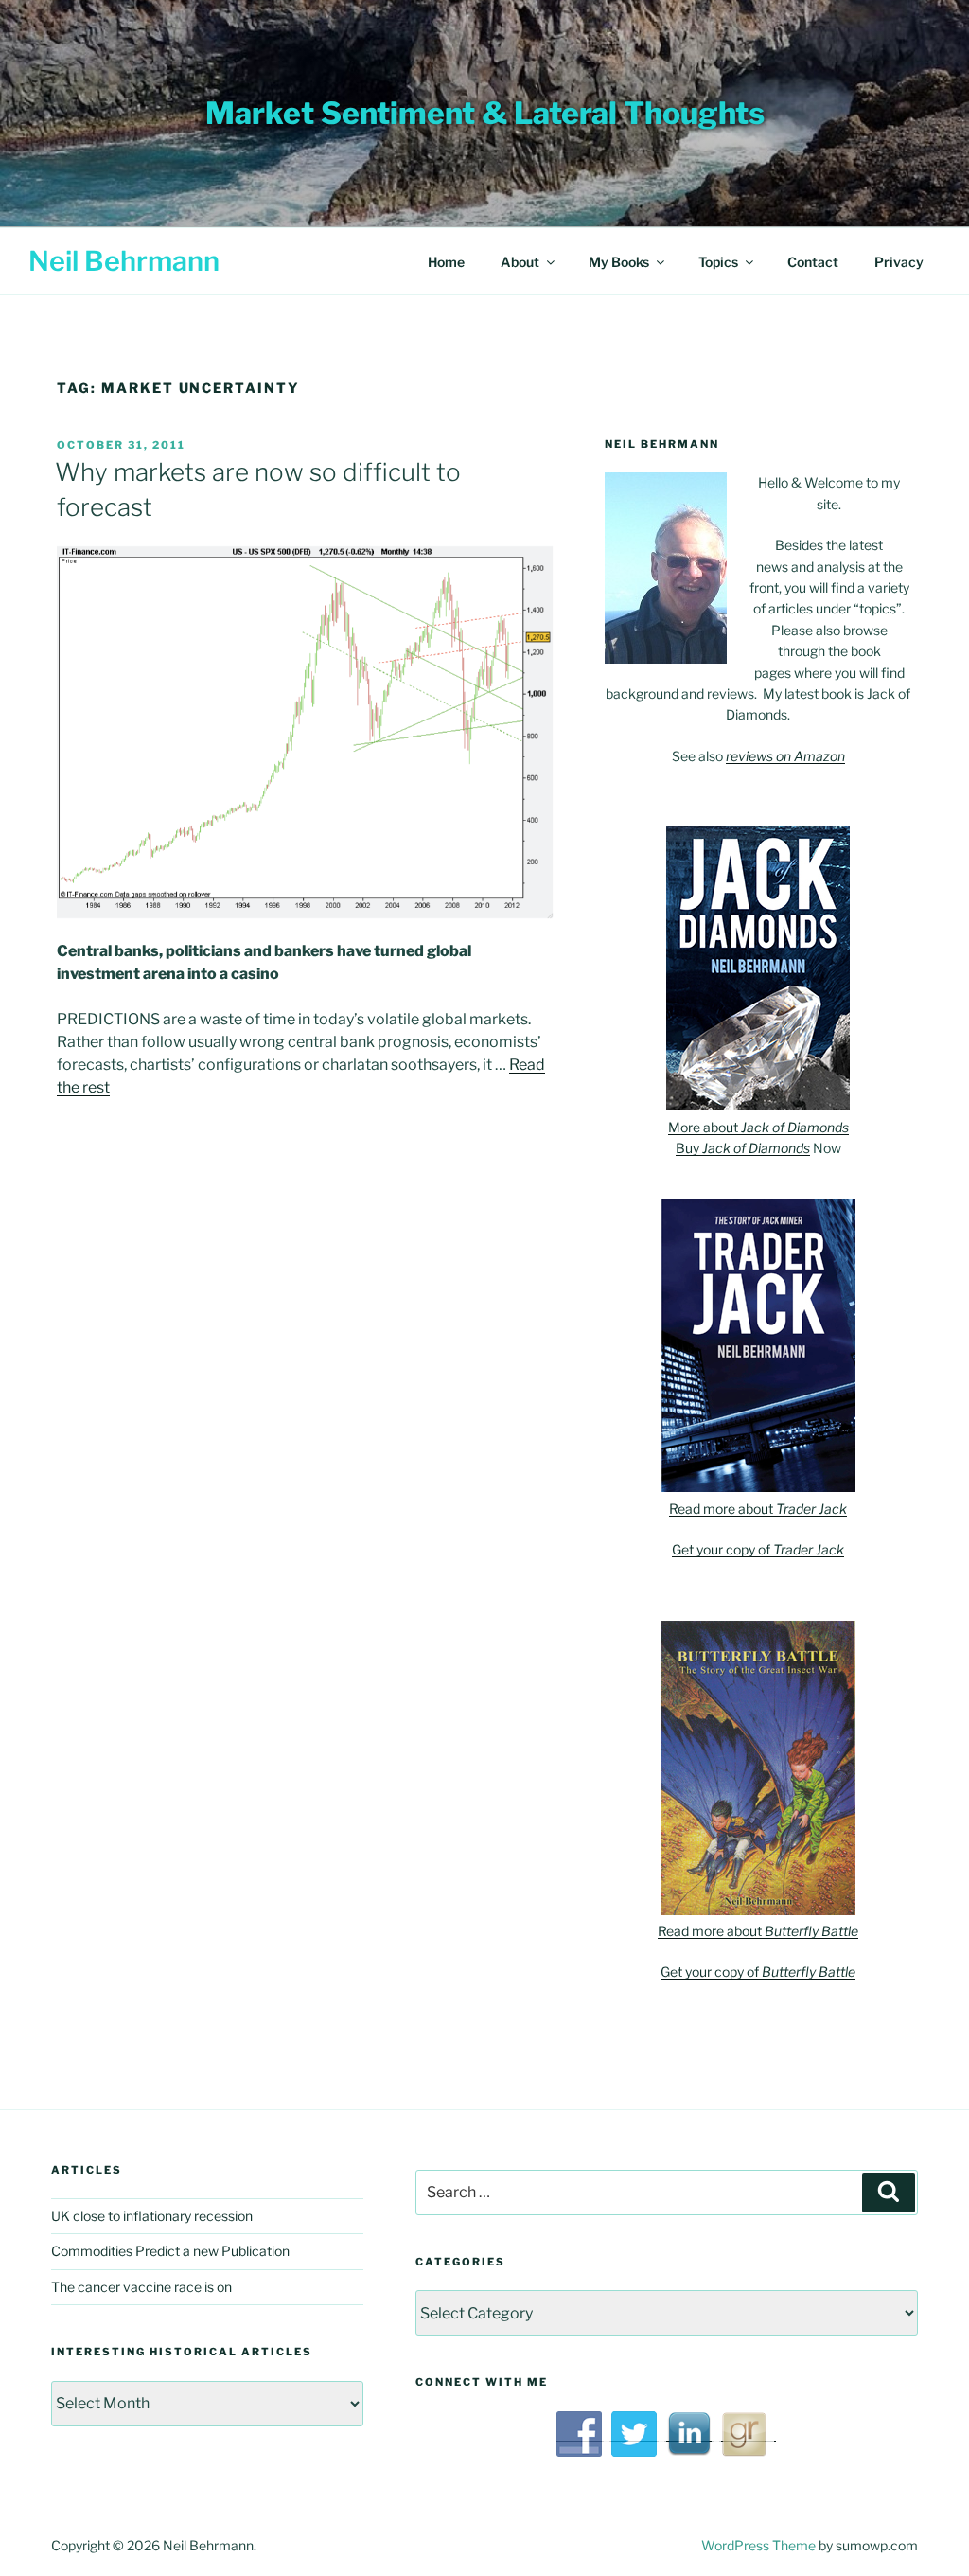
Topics (718, 262)
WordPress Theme (758, 2545)
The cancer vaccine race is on (141, 2287)
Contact (813, 262)
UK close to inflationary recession (152, 2216)
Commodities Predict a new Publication (170, 2251)
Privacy (899, 262)
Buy (743, 1148)
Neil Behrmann (124, 261)
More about (758, 1127)
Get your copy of (758, 1549)
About (520, 262)
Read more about (758, 1509)
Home (446, 262)
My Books (619, 262)
